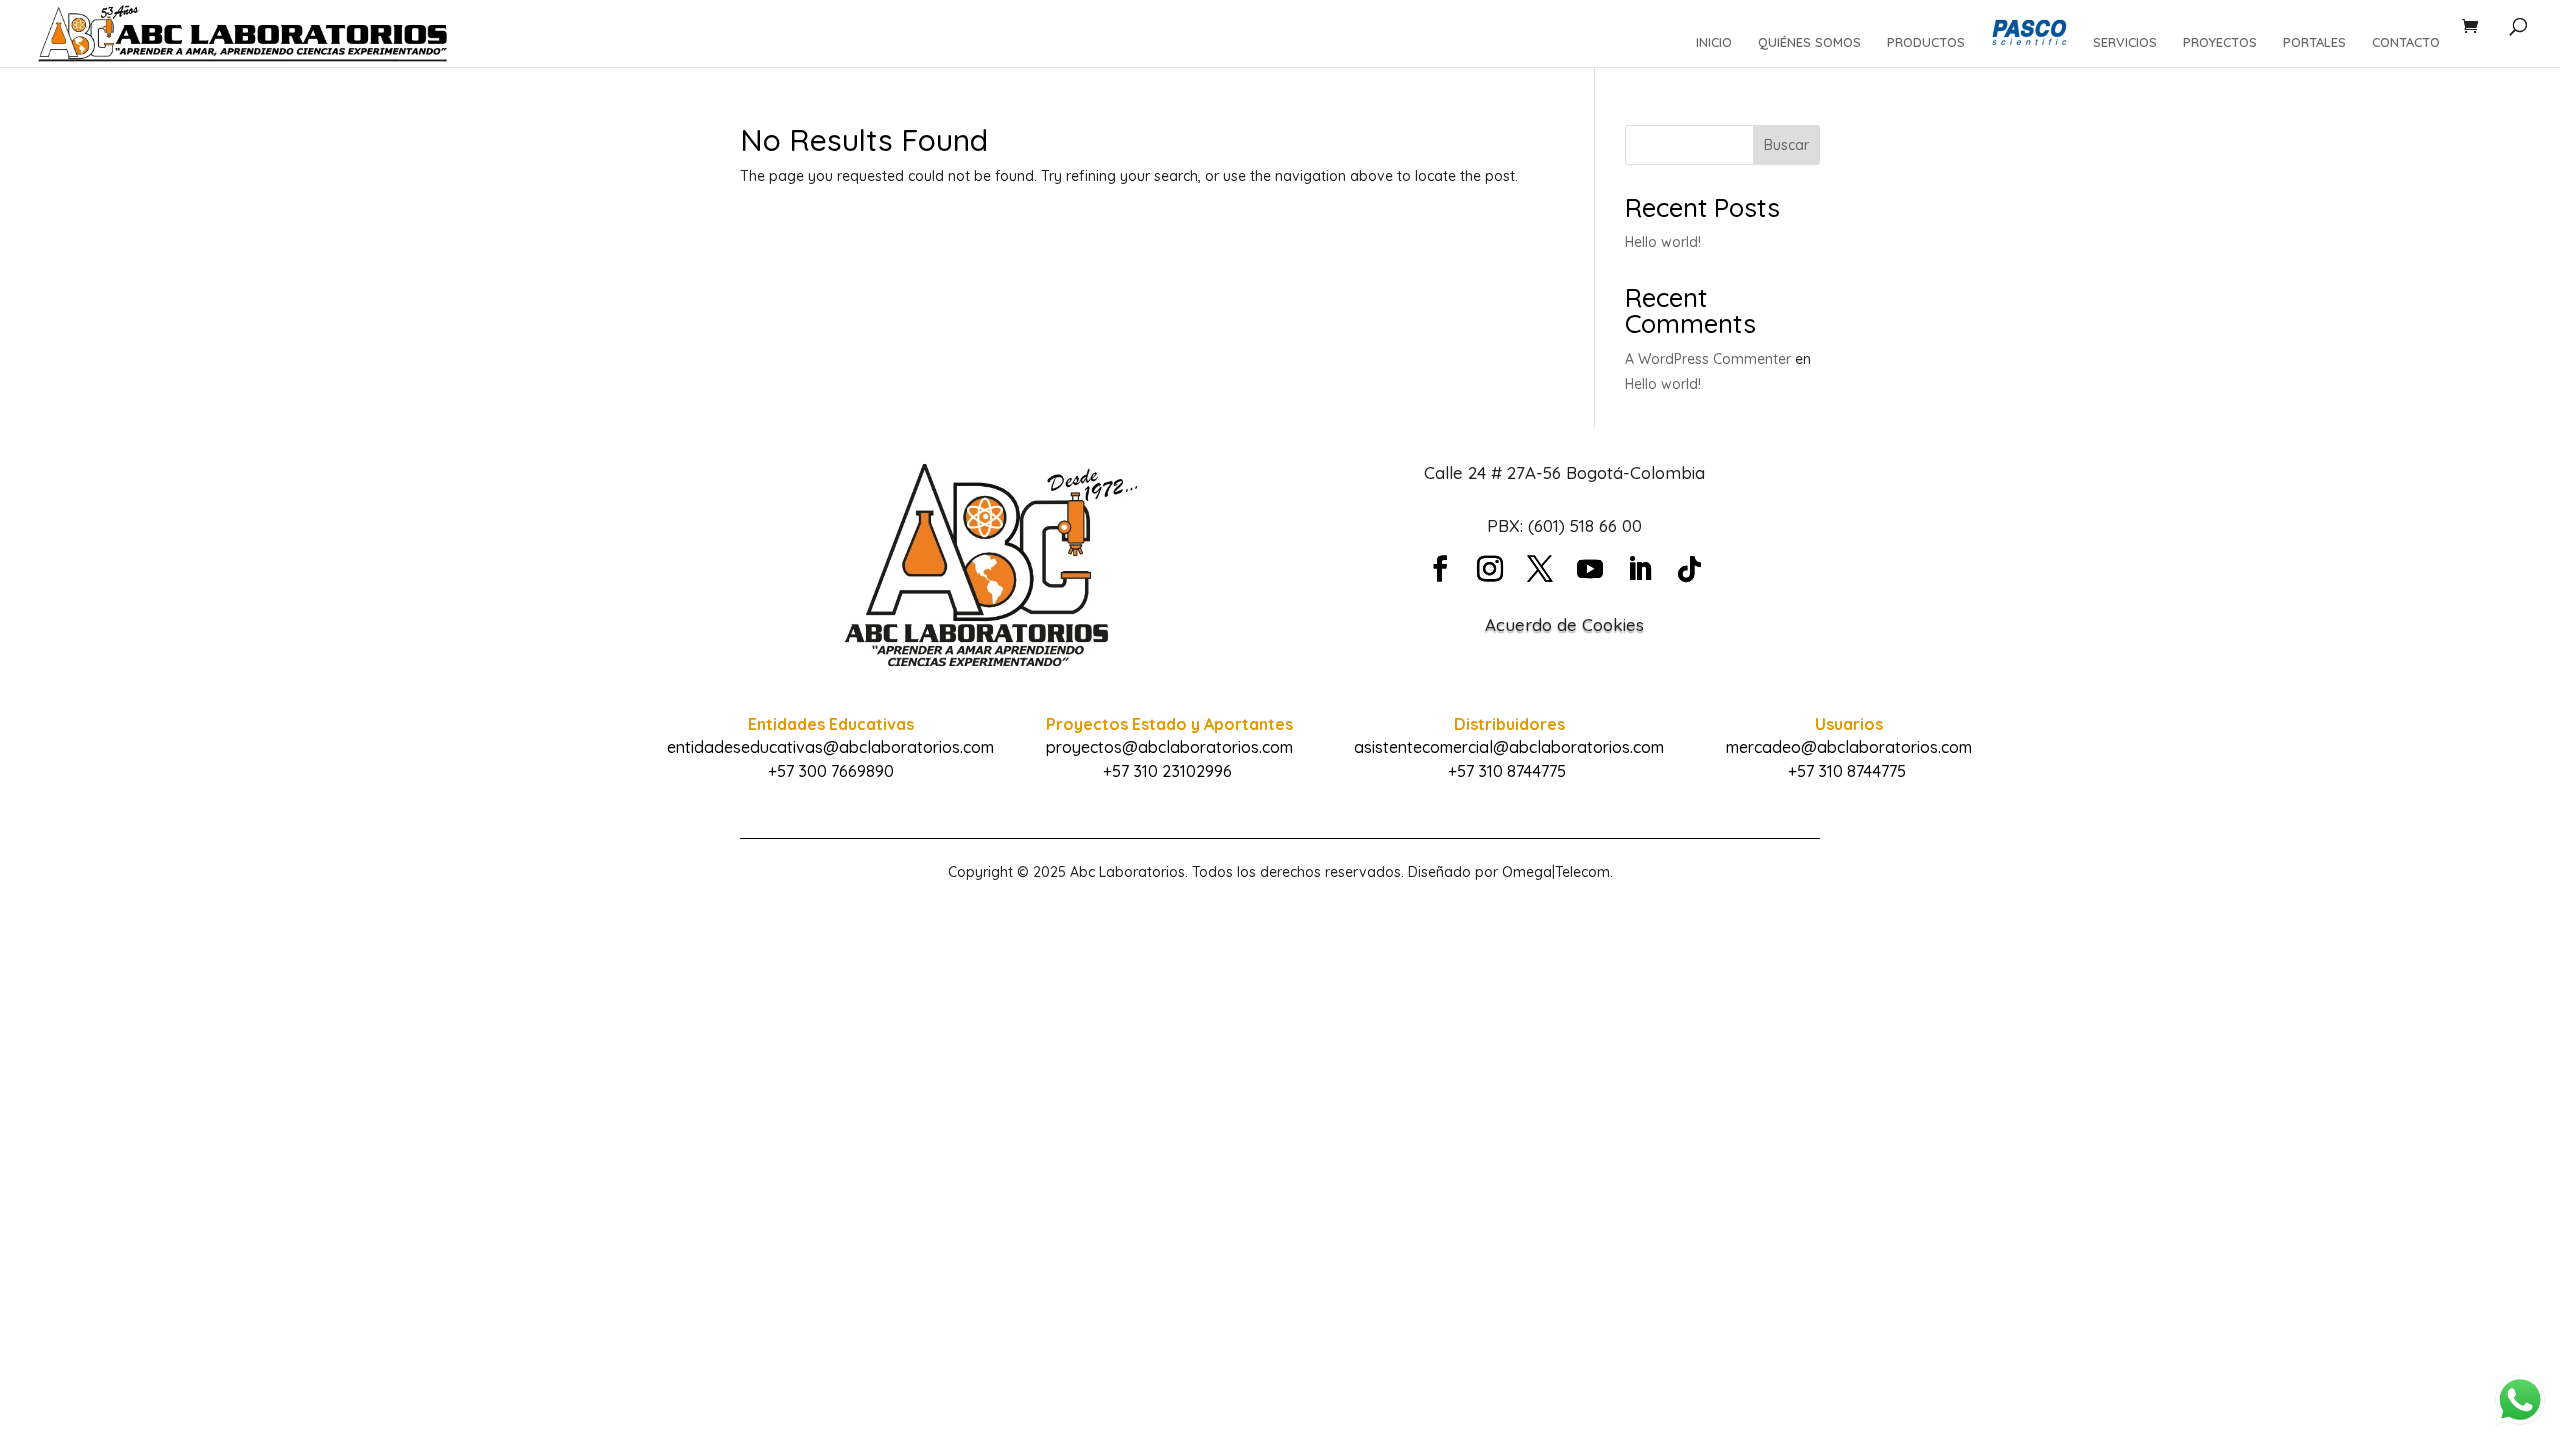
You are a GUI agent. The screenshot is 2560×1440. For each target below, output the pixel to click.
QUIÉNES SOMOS (1809, 42)
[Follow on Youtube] (1590, 569)
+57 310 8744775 (1507, 771)
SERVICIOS (2125, 42)
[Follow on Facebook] (1440, 569)
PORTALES (2314, 42)
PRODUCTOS (1926, 42)
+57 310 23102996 (1167, 771)
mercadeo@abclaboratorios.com (1849, 747)
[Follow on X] (1540, 569)
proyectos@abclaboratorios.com (1169, 747)
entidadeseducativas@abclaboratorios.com (830, 747)
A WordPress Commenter (1708, 359)
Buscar (1786, 145)
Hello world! (1663, 242)
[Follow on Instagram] (1490, 569)
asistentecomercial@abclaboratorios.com (1509, 747)
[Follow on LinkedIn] (1640, 569)
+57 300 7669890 (831, 771)
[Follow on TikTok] (1690, 569)
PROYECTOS (2220, 42)
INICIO (1714, 42)
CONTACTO (2406, 42)
